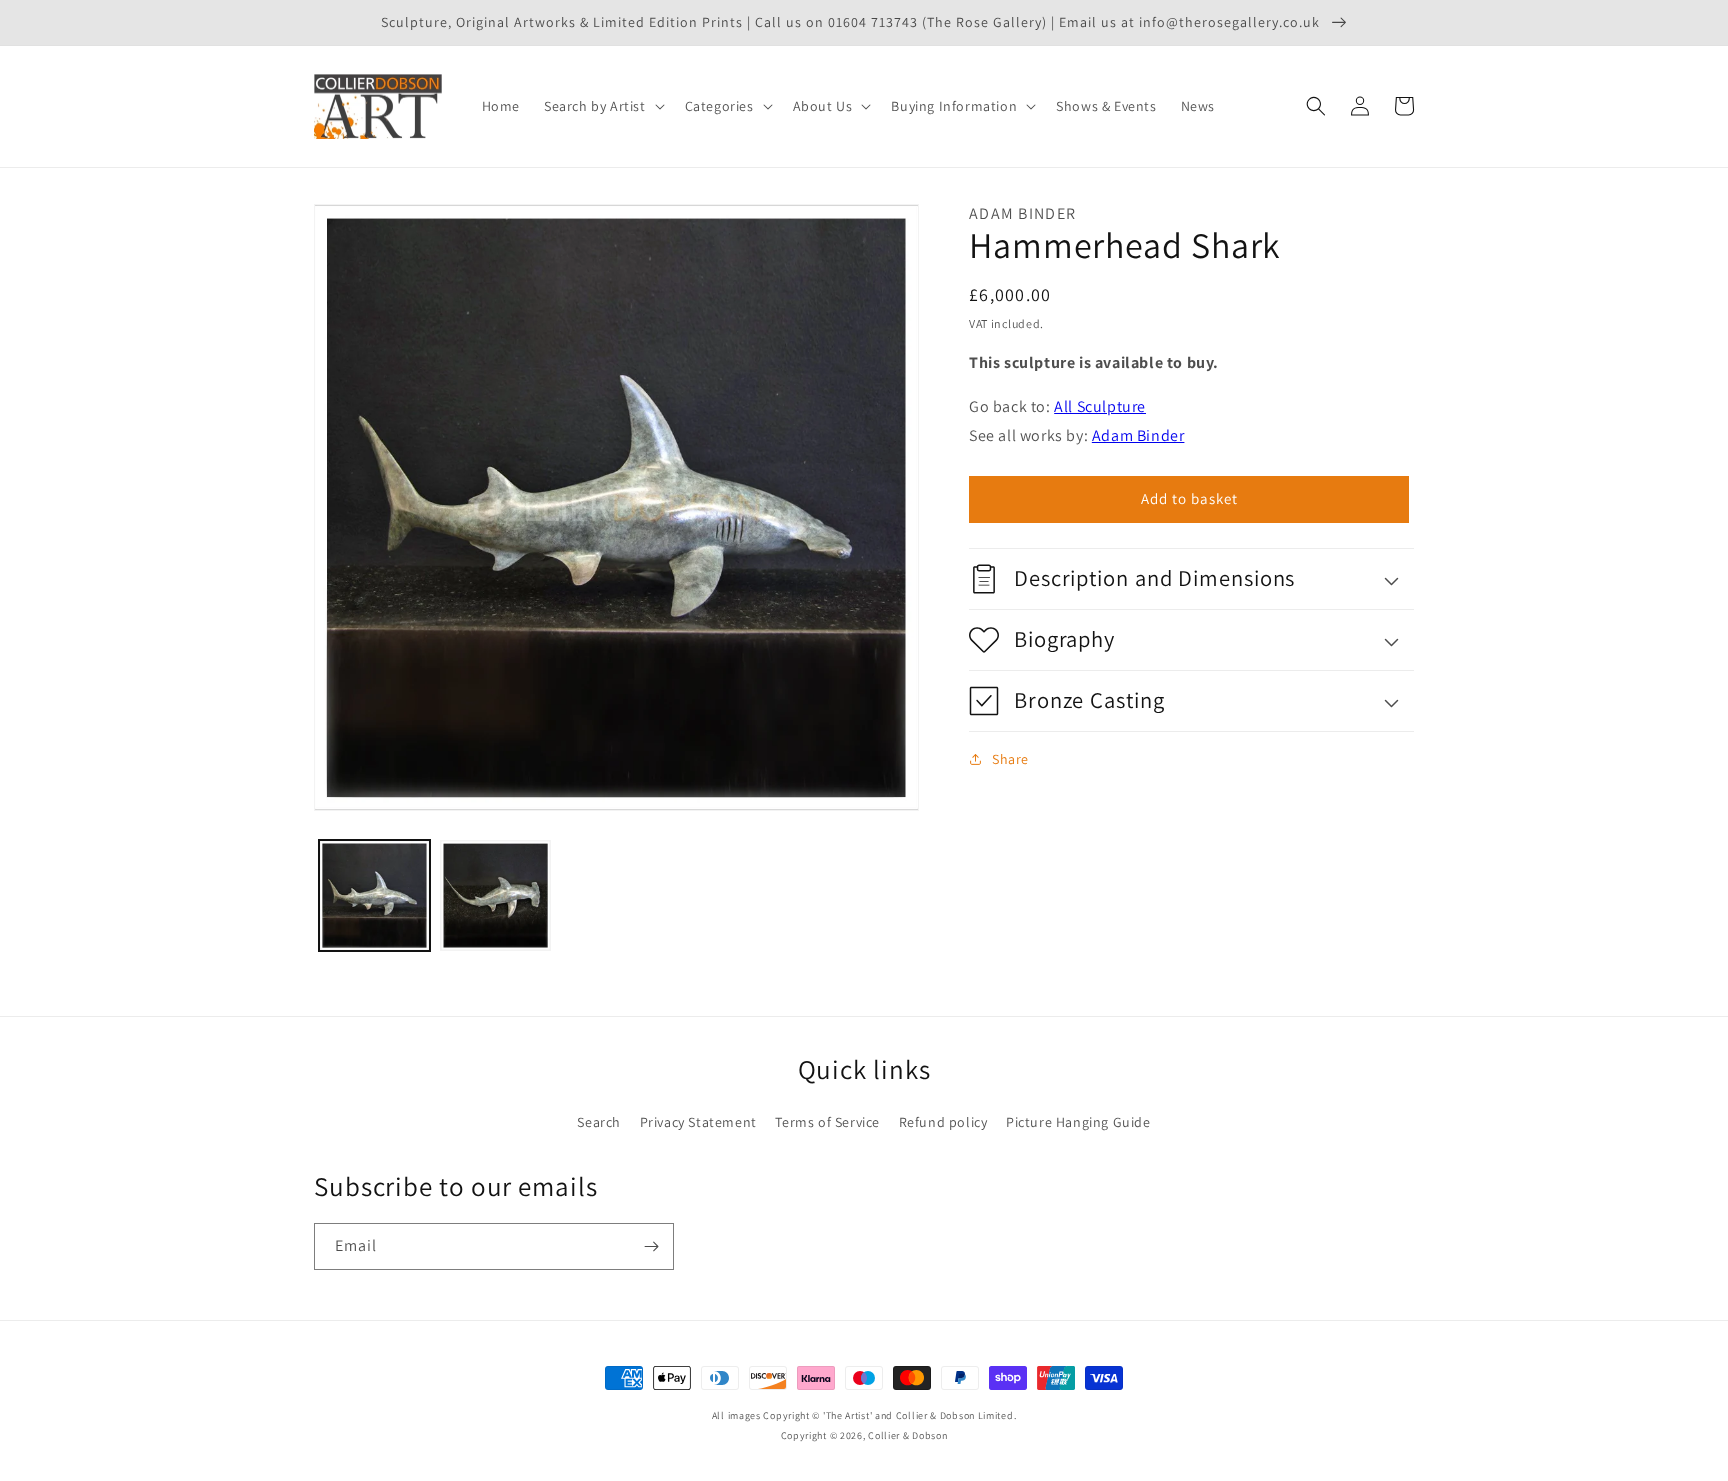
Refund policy (943, 1122)
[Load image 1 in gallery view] (374, 895)
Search (599, 1122)
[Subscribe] (651, 1246)
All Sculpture (1100, 406)
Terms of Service (827, 1122)
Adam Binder (1138, 435)
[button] (602, 106)
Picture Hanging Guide (1078, 1122)
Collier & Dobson (907, 1435)
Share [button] (1010, 759)
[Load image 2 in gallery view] (495, 895)
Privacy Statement (698, 1122)
